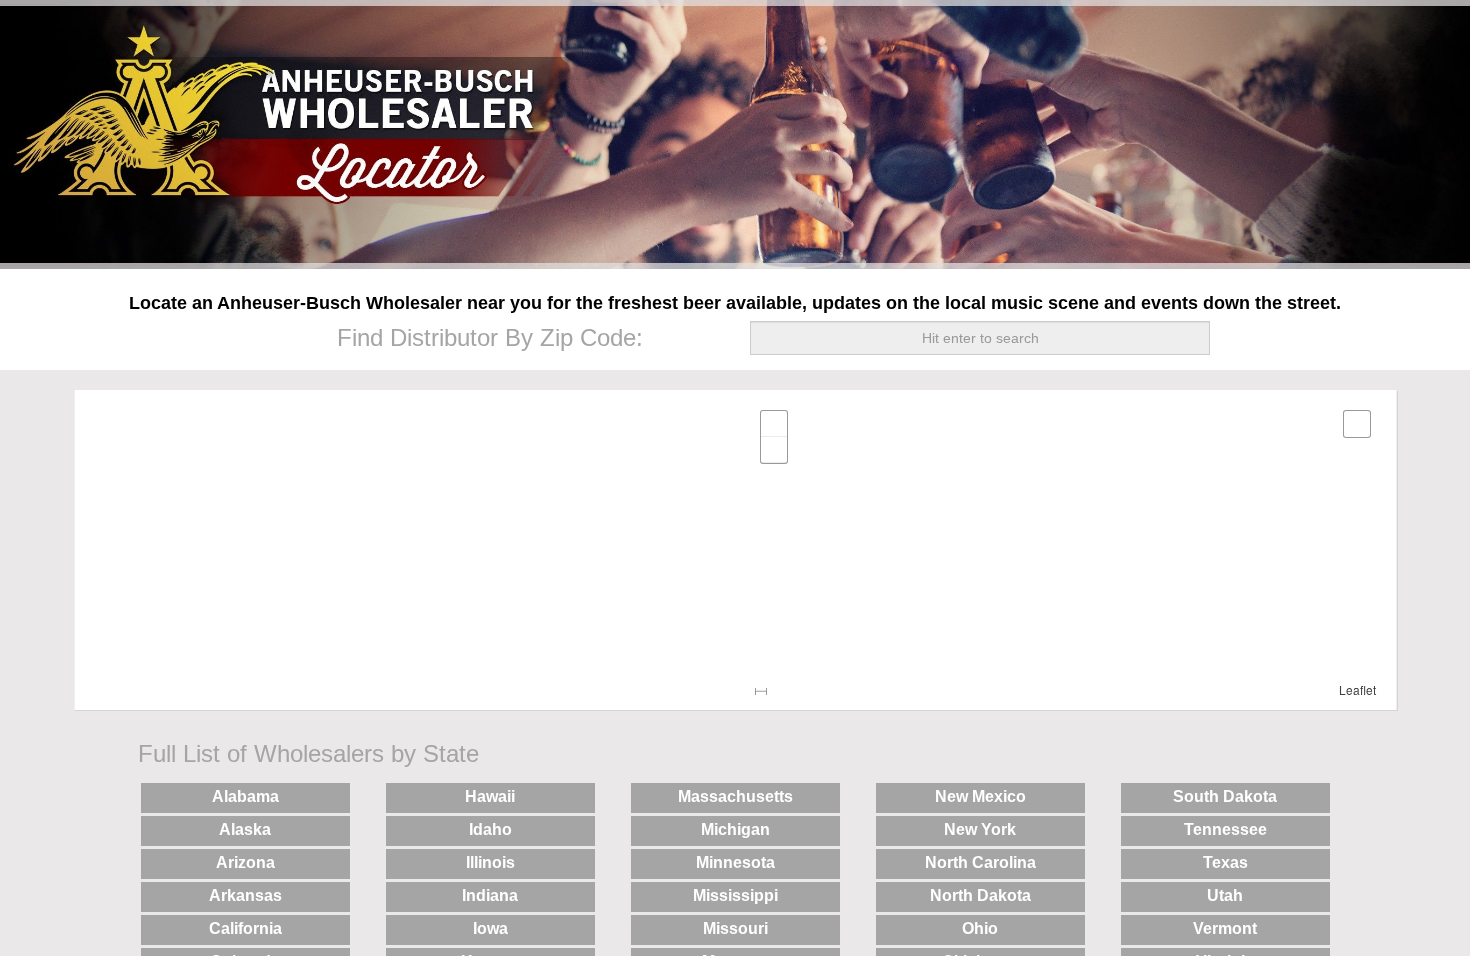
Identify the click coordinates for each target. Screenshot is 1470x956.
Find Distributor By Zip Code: (490, 337)
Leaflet (1357, 689)
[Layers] (1357, 424)
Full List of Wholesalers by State (308, 753)
